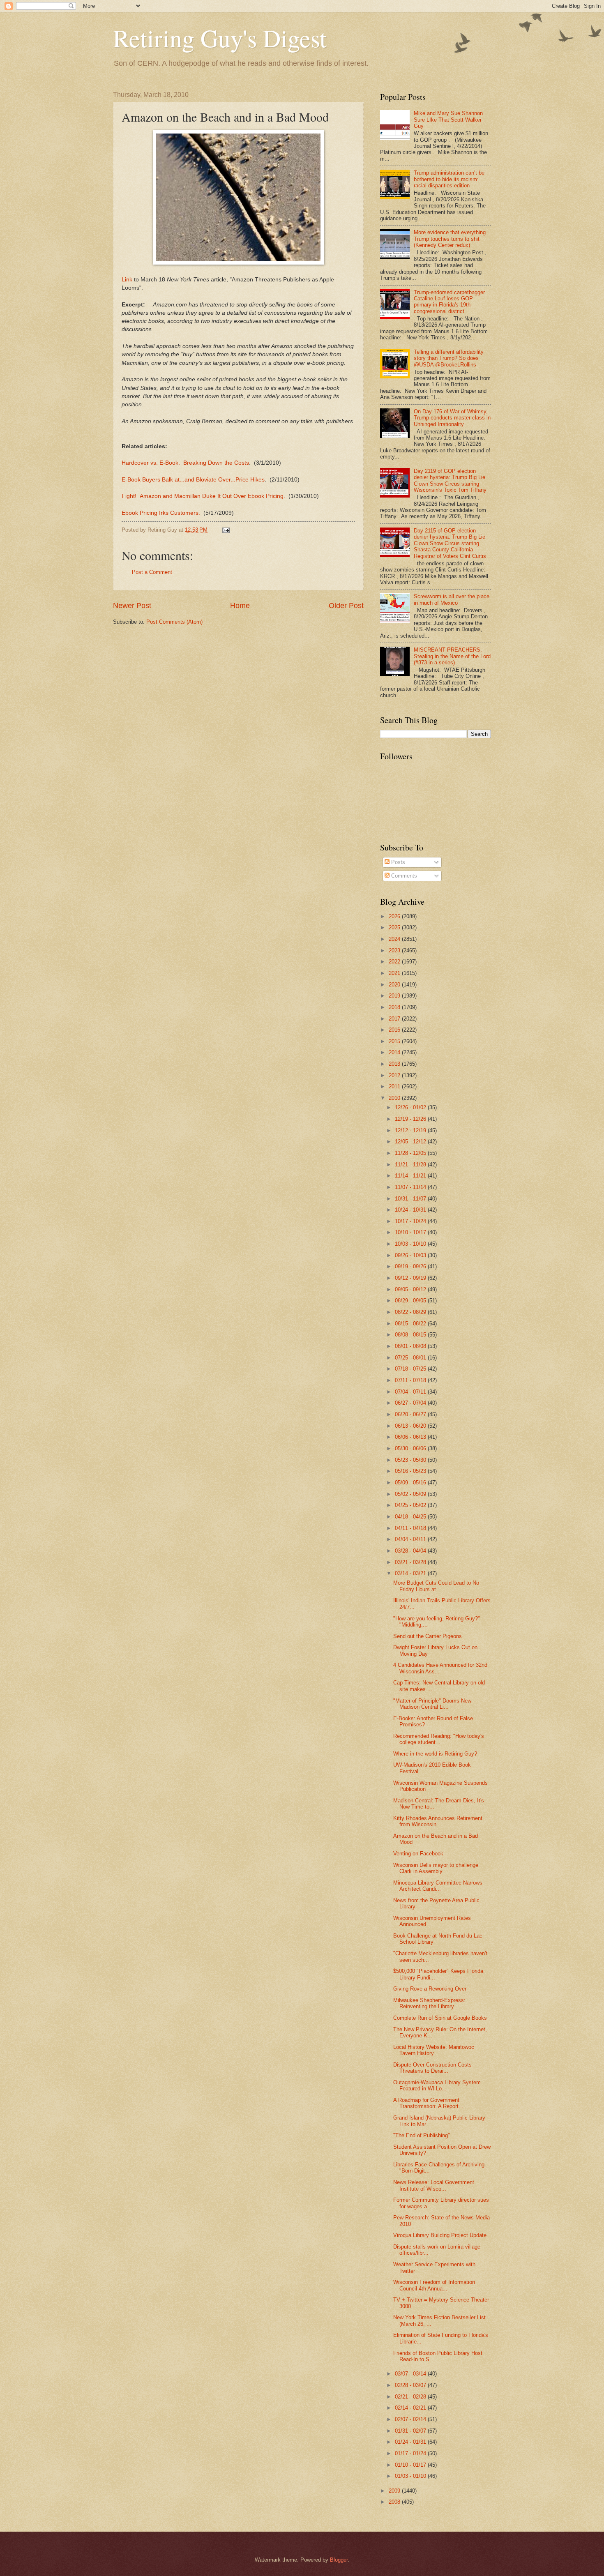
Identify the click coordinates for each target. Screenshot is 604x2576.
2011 (395, 1086)
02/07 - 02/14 (411, 2419)
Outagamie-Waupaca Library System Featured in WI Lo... (437, 2085)
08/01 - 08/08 (411, 1346)
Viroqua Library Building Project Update (440, 2235)
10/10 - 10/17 (411, 1232)
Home (240, 606)
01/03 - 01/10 (411, 2476)
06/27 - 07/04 (411, 1403)
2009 (395, 2491)
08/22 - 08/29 (411, 1312)
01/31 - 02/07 (411, 2431)
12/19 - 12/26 (411, 1119)
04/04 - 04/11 (411, 1539)
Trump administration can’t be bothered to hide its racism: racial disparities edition (449, 179)
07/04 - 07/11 (411, 1392)
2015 (395, 1041)
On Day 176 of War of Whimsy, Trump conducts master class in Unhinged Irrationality (452, 418)
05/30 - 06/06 (411, 1448)
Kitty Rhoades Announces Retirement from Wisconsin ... (438, 1821)
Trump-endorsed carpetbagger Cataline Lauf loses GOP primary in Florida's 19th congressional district (449, 302)
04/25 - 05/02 (411, 1505)
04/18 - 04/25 (411, 1517)
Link (127, 280)
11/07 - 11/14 (411, 1187)
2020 (395, 985)
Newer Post (132, 606)
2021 (395, 973)
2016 (395, 1030)
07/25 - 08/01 (411, 1358)
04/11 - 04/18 (411, 1528)
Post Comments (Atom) (174, 622)
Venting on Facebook (418, 1854)
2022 (395, 962)
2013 (395, 1064)
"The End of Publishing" (422, 2135)
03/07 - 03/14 (411, 2374)
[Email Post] (226, 530)
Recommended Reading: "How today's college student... (439, 1739)
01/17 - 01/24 (411, 2453)
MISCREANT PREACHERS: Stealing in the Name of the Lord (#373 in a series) (452, 656)
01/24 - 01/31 (411, 2442)
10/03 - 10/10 (411, 1244)
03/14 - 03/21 (411, 1573)
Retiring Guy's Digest (220, 38)
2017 (395, 1019)
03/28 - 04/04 (411, 1551)
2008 (395, 2502)
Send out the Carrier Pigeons (428, 1636)
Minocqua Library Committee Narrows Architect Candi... (438, 1886)
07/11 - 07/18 (411, 1380)
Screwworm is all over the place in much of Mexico (452, 599)
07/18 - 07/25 (411, 1369)
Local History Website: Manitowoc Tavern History (434, 2050)
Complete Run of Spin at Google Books (440, 2018)
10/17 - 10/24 (411, 1221)
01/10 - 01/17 (411, 2465)
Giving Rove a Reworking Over (430, 1989)
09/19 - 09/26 (411, 1266)
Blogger (339, 2560)
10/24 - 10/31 (411, 1210)
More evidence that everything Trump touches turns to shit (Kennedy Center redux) (450, 239)
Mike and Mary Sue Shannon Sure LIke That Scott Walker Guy (448, 120)
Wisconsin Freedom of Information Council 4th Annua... (434, 2285)
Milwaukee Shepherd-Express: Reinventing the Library (429, 2003)
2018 (395, 1007)
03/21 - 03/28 (411, 1562)
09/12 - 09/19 (411, 1278)
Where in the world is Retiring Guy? (435, 1754)
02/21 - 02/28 (411, 2397)
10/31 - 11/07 (411, 1199)
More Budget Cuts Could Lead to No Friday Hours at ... (436, 1586)
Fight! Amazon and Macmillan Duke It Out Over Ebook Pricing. (203, 496)
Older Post (346, 606)
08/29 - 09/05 (411, 1301)
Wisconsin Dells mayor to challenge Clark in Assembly (436, 1868)
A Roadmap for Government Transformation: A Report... (428, 2103)
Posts (397, 862)
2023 (395, 950)
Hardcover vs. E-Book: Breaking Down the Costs (185, 463)
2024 (395, 939)
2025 (395, 927)
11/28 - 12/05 (411, 1153)
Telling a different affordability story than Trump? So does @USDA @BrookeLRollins (449, 358)
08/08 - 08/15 (411, 1335)
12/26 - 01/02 (411, 1107)
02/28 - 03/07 (411, 2385)
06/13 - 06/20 (411, 1426)
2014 (395, 1052)
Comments (403, 876)
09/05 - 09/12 (411, 1289)
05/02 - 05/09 (411, 1494)
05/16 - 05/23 (411, 1471)
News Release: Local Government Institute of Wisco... (434, 2185)
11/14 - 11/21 (411, 1176)
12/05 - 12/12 (411, 1142)
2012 (395, 1075)
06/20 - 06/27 (411, 1414)
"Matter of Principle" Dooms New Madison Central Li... (432, 1704)
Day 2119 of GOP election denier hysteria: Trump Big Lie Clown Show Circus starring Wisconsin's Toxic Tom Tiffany (450, 480)
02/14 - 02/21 (411, 2408)
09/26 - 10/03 (411, 1255)
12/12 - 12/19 (411, 1130)
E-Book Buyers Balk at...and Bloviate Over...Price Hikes (193, 480)
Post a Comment (152, 572)
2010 (395, 1098)
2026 (395, 916)
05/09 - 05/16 (411, 1483)
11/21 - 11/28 (411, 1165)
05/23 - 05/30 (411, 1460)
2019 (395, 996)
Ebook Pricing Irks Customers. (161, 513)
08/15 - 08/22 (411, 1324)
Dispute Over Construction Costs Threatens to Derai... (432, 2068)
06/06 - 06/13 (411, 1437)
